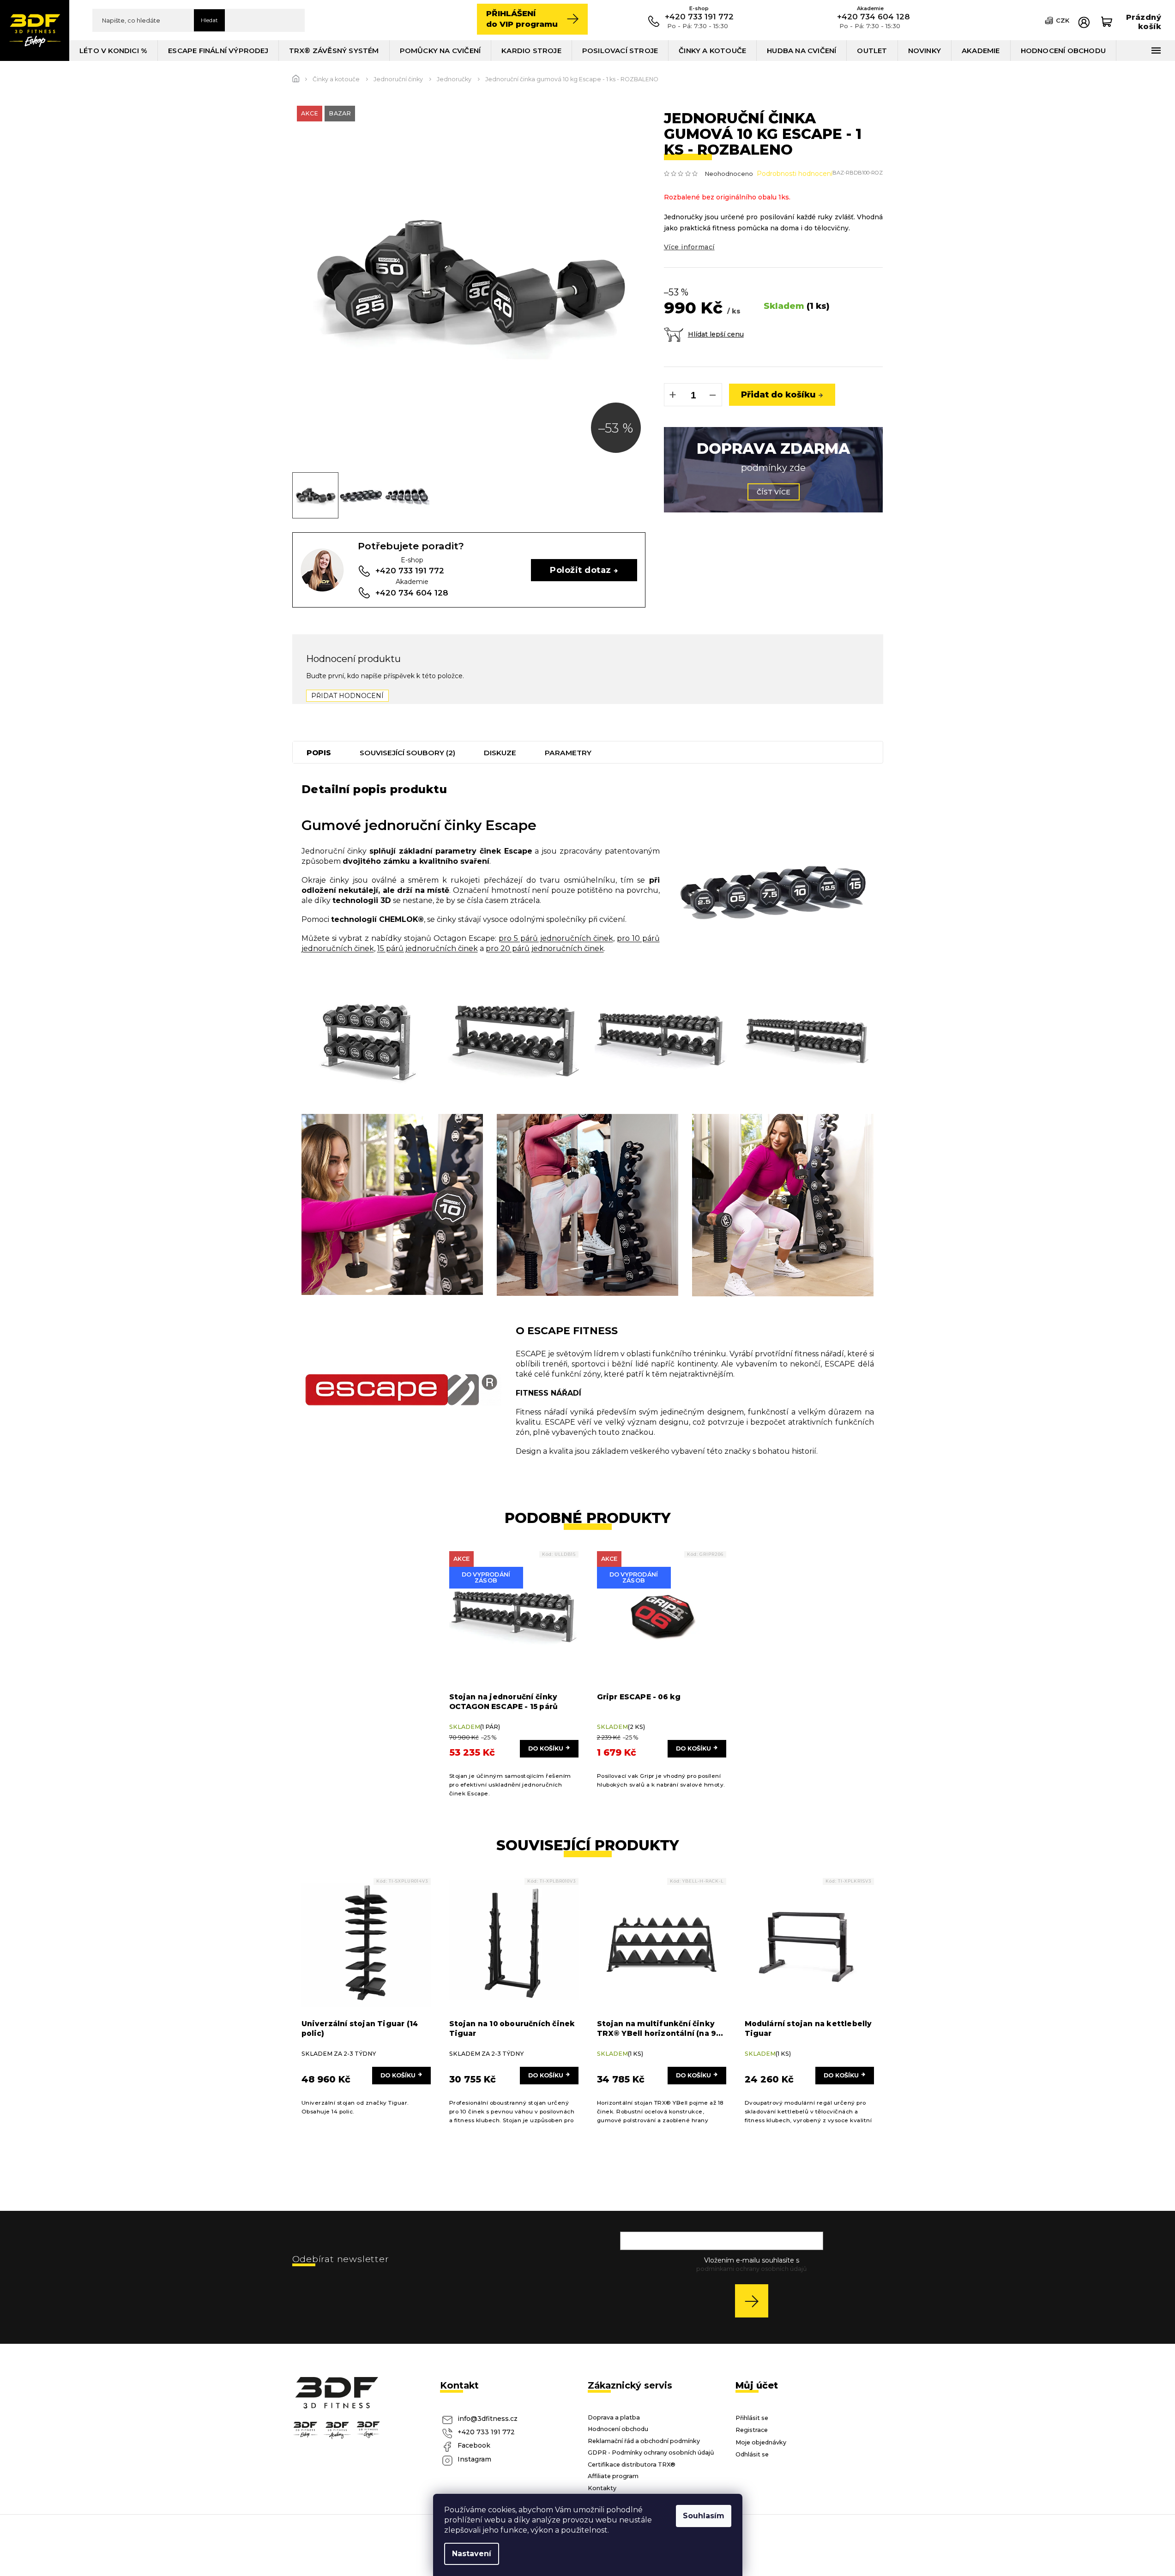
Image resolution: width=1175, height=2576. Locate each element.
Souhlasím (704, 2516)
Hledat (209, 20)
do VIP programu (522, 19)
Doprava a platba (614, 2417)
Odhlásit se (752, 2454)
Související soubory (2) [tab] (407, 753)
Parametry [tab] (568, 753)
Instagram (474, 2459)
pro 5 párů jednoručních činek (556, 938)
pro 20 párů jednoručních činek (545, 948)
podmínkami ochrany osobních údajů (751, 2269)
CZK (1063, 20)
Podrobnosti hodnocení (795, 174)
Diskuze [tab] (500, 753)
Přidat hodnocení (347, 696)
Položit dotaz (580, 570)
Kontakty (602, 2488)
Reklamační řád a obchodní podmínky (644, 2441)
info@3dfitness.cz (488, 2419)
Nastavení (472, 2554)
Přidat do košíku (778, 394)
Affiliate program (613, 2476)
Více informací (689, 247)
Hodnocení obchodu (618, 2429)
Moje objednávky (761, 2442)
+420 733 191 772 (486, 2432)
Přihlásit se (755, 2301)
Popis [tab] (319, 753)
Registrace (752, 2430)
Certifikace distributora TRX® (632, 2465)
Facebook (474, 2445)
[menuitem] (114, 51)
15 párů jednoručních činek (428, 948)
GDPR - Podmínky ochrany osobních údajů (651, 2453)
